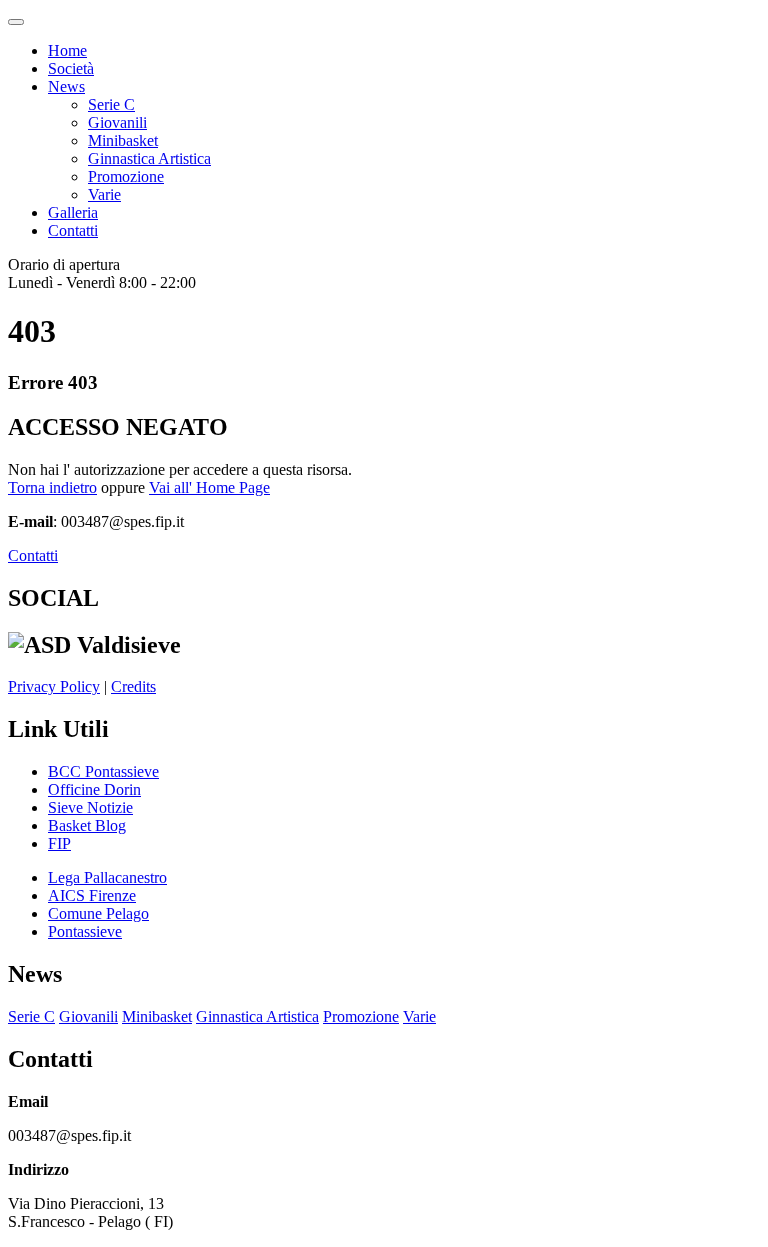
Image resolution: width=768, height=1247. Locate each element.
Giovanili (117, 122)
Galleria (73, 212)
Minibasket (123, 140)
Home (67, 50)
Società (71, 68)
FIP (59, 843)
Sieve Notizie (90, 807)
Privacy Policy (54, 686)
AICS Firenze (92, 895)
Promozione (126, 176)
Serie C (111, 104)
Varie (104, 194)
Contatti (73, 230)
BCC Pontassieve (103, 771)
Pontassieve (85, 931)
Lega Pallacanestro (107, 877)
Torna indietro (52, 487)
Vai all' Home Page (209, 487)
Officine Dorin (94, 789)
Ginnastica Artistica (149, 158)
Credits (133, 686)
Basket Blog (87, 825)
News (66, 86)
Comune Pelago (98, 913)
